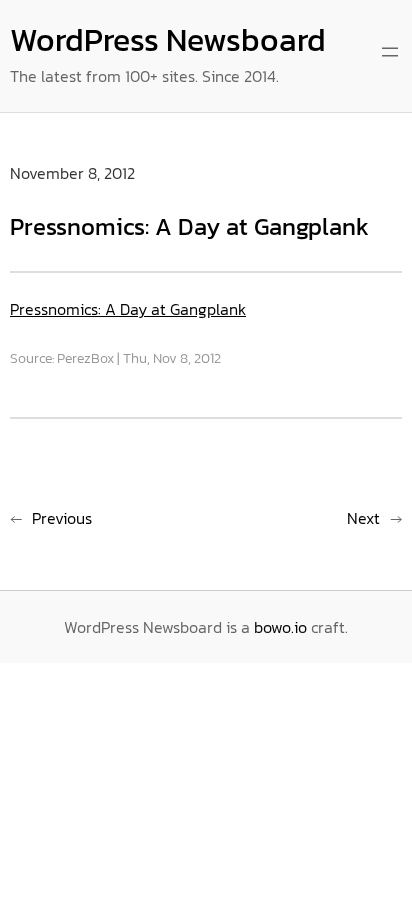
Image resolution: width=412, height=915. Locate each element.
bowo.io (280, 627)
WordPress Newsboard (168, 40)
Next (363, 518)
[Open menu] (390, 52)
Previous (62, 518)
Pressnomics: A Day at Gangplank (128, 309)
